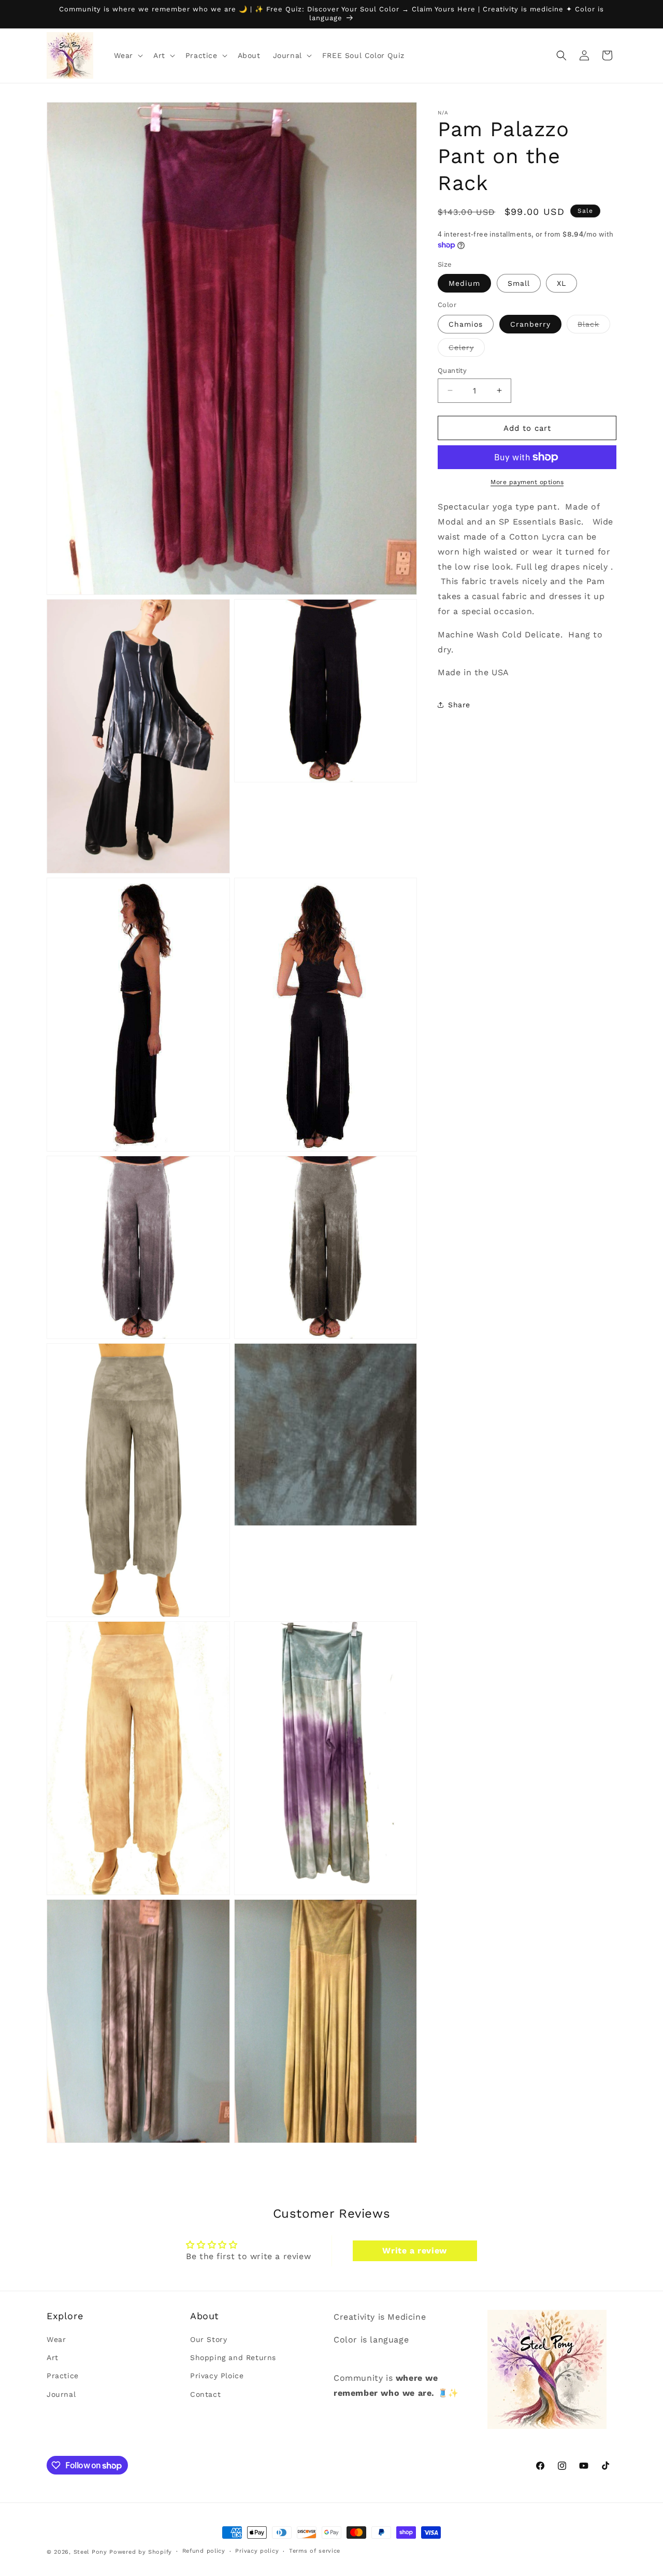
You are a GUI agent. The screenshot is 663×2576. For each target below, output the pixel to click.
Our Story (208, 2340)
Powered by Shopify (141, 2552)
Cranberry (530, 324)
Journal (61, 2394)
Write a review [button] (414, 2250)
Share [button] (459, 704)
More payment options (527, 482)
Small (519, 283)
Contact (205, 2394)
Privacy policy (257, 2551)
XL (561, 283)
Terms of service (315, 2551)
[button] (127, 55)
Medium (464, 283)
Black (594, 326)
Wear (56, 2340)
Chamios (466, 324)
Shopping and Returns (233, 2358)
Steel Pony (90, 2552)
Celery (467, 349)
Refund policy (204, 2551)
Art (53, 2358)
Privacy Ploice (217, 2376)
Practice (63, 2376)
